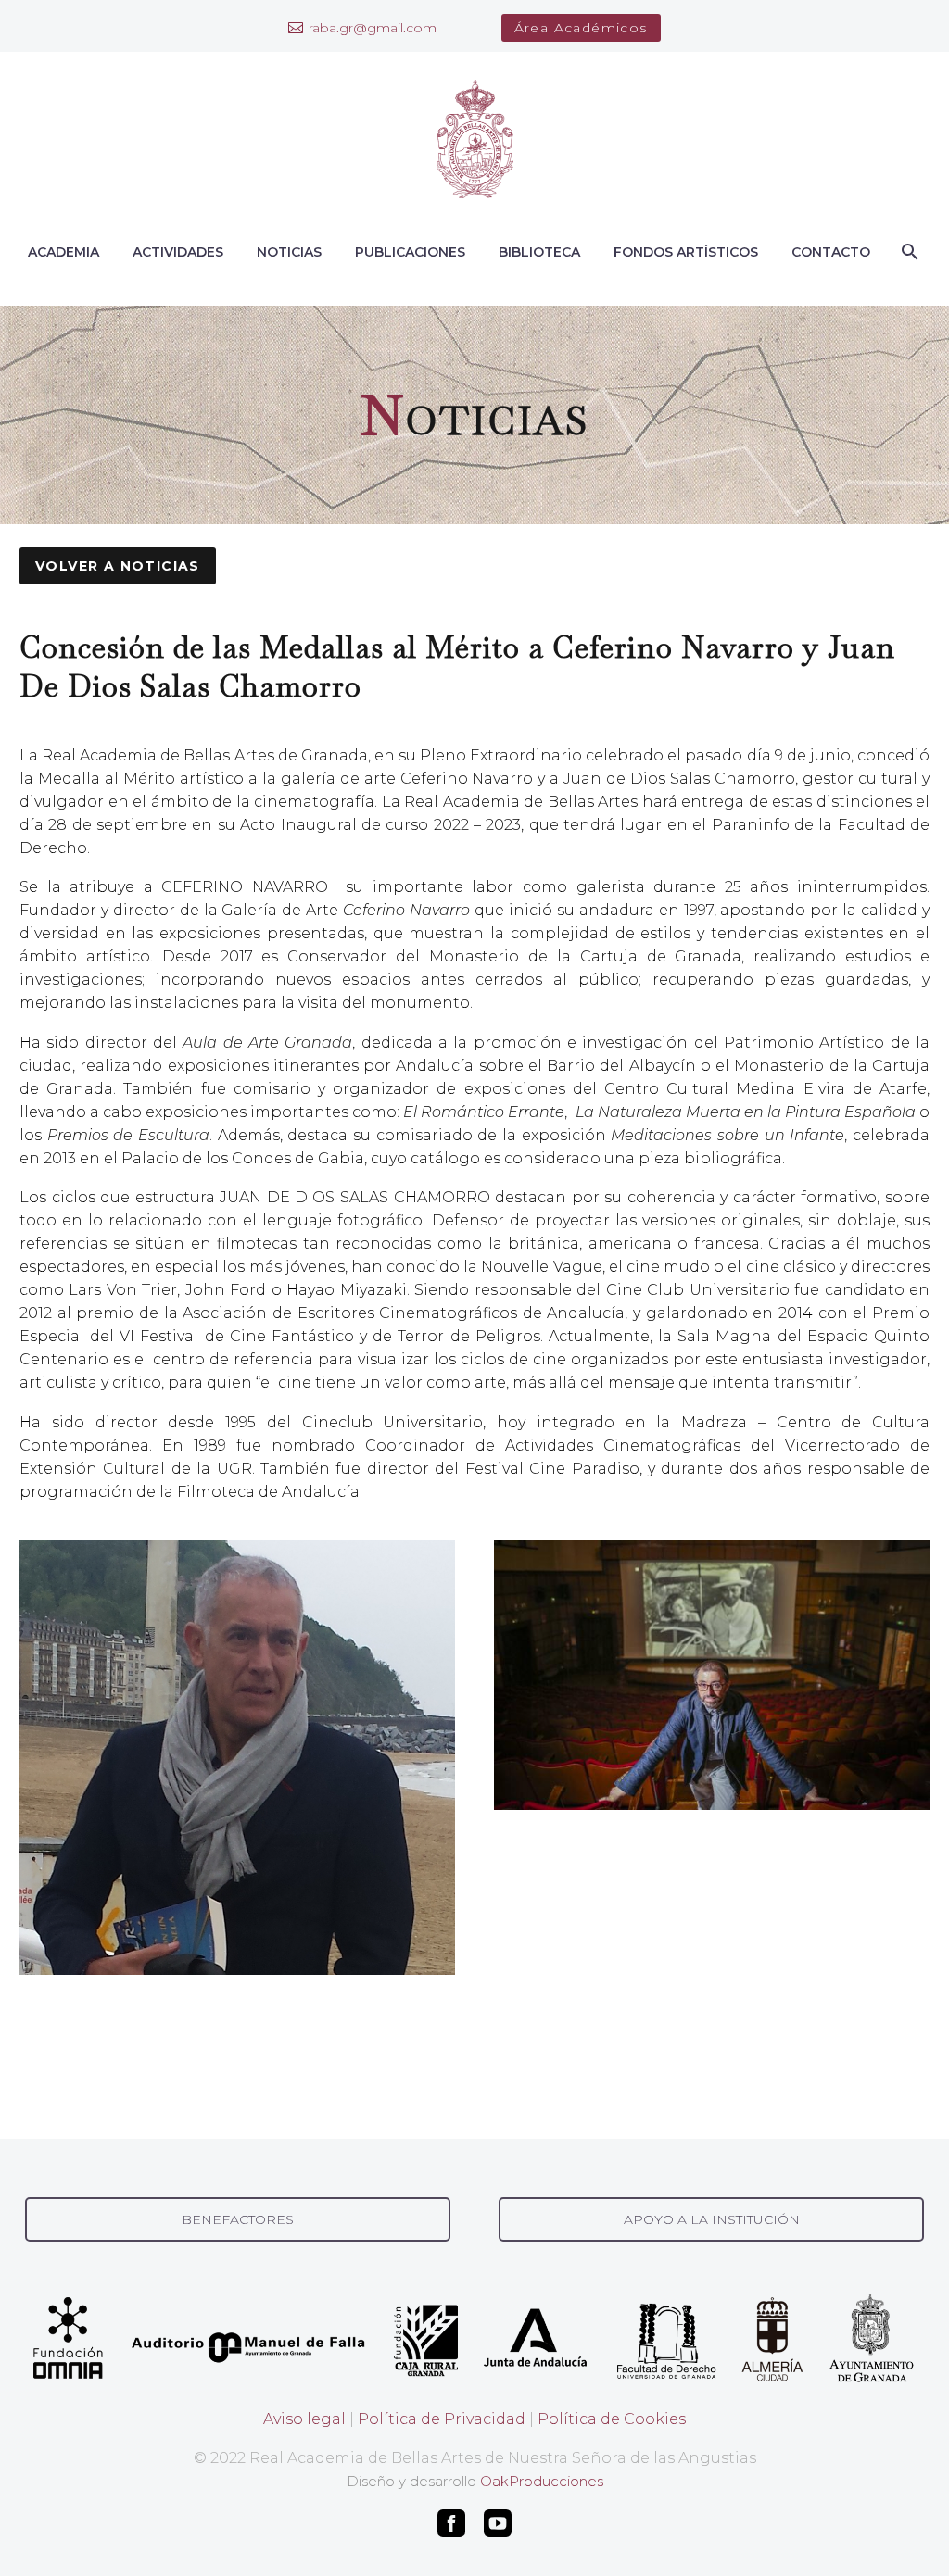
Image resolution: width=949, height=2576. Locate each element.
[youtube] (498, 2523)
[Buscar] (908, 252)
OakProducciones (542, 2481)
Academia (63, 252)
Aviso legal (304, 2419)
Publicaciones (410, 252)
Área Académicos (581, 28)
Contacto (831, 252)
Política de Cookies (612, 2419)
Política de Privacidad (442, 2419)
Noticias (289, 252)
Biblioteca (539, 252)
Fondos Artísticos (686, 252)
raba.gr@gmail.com (373, 28)
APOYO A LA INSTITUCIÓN (712, 2219)
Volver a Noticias (118, 566)
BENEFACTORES (238, 2219)
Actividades (178, 252)
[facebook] (451, 2523)
